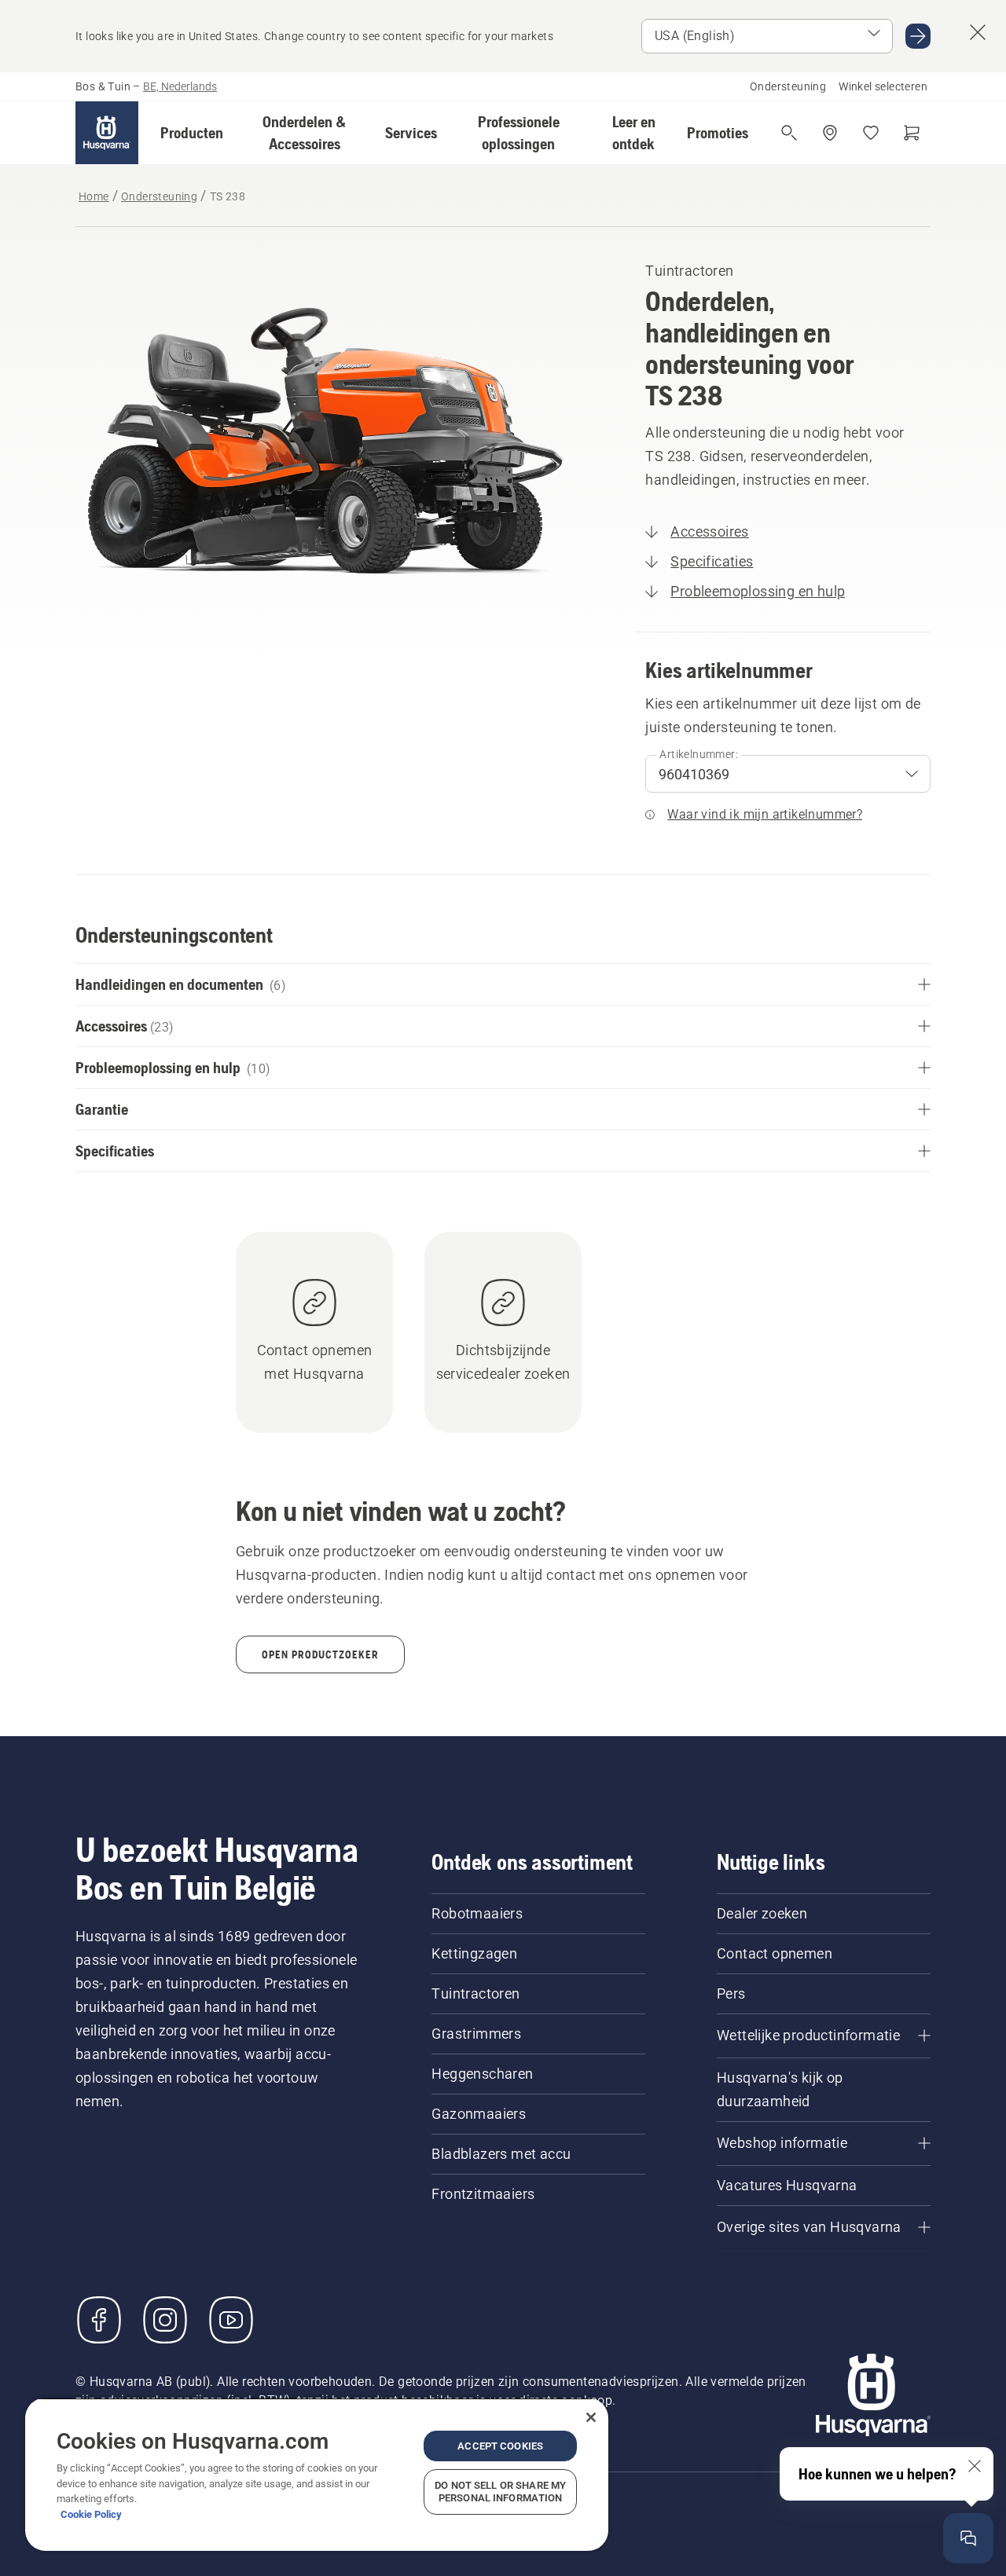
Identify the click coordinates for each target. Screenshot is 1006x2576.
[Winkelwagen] (912, 133)
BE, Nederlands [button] (180, 86)
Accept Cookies (500, 2446)
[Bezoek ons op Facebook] (99, 2320)
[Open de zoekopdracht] (789, 133)
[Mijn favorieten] (871, 133)
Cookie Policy (91, 2514)
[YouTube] (231, 2320)
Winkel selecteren (883, 86)
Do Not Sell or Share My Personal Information (500, 2492)
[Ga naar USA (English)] (918, 36)
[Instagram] (165, 2320)
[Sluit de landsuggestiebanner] (978, 32)
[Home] (107, 133)
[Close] (591, 2417)
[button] (192, 133)
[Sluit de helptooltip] (975, 2466)
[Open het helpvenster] (968, 2538)
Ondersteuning (788, 86)
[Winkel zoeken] (830, 133)
